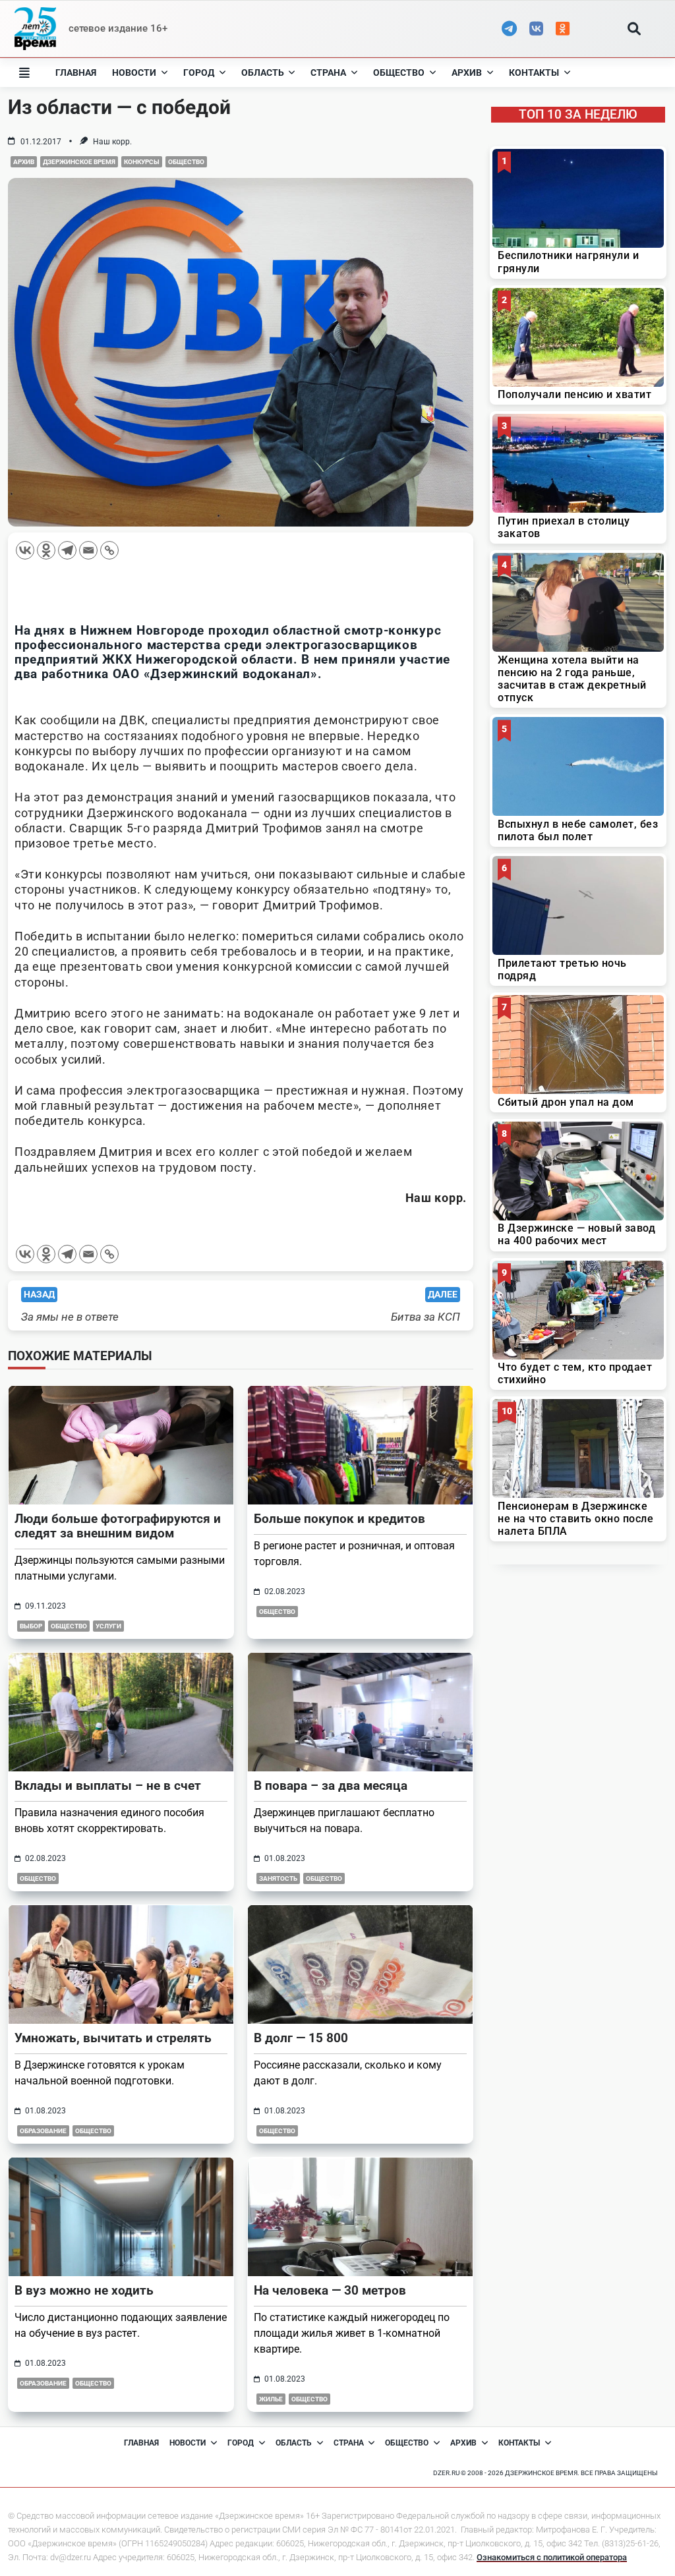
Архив (467, 72)
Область (263, 72)
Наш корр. (112, 142)
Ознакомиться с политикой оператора (552, 2557)
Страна (328, 72)
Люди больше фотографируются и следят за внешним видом (118, 1526)
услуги (108, 1626)
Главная (76, 72)
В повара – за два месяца (331, 1786)
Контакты (534, 72)
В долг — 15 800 (301, 2038)
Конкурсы (142, 162)
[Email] (88, 550)
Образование (43, 2131)
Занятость (278, 1878)
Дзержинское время (79, 162)
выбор (31, 1626)
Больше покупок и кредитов (339, 1519)
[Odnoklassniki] (46, 550)
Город (199, 72)
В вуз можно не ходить (84, 2290)
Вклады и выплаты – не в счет (108, 1786)
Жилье (271, 2399)
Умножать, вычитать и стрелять (113, 2038)
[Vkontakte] (25, 550)
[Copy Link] (109, 550)
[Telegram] (67, 550)
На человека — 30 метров (330, 2290)
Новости (134, 72)
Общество (399, 72)
